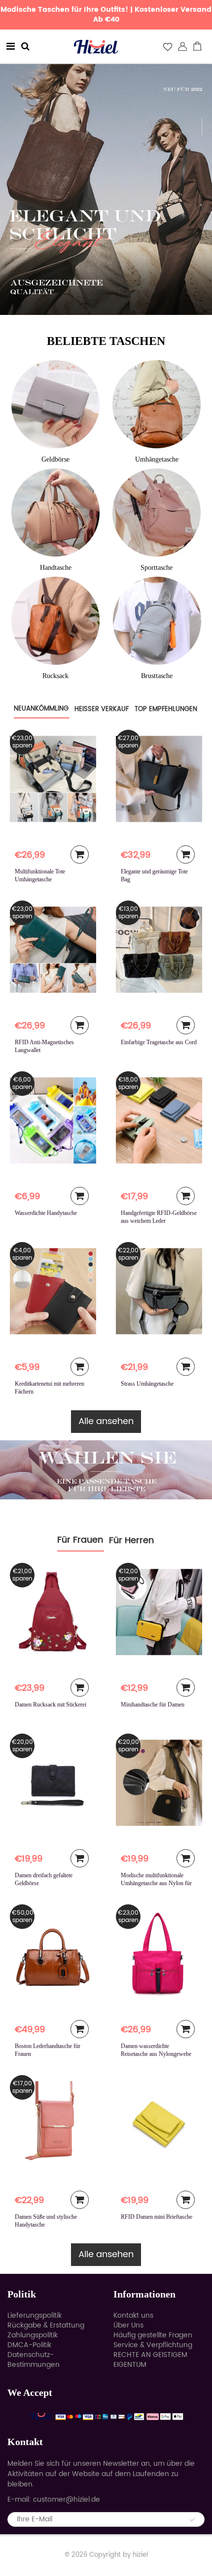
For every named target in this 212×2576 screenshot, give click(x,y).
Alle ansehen (106, 1421)
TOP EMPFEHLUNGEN (166, 709)
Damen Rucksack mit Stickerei (51, 1705)
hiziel (140, 2555)
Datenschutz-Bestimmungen (34, 2360)
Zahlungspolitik (33, 2335)
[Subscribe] (192, 2520)
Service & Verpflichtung (153, 2345)
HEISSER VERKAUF (102, 709)
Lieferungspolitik (35, 2315)
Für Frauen (80, 1540)
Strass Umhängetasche (147, 1384)
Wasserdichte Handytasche (46, 1213)
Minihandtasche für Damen (153, 1705)
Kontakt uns (133, 2315)
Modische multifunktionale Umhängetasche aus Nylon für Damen (156, 1883)
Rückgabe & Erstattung (46, 2325)
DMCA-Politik (29, 2345)
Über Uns (128, 2325)
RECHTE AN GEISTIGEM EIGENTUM (150, 2360)
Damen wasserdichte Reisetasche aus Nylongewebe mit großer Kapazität (156, 2054)
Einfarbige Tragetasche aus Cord (159, 1042)
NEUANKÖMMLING (41, 709)
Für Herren (131, 1540)
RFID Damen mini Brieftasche (157, 2217)
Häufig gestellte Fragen (153, 2335)
